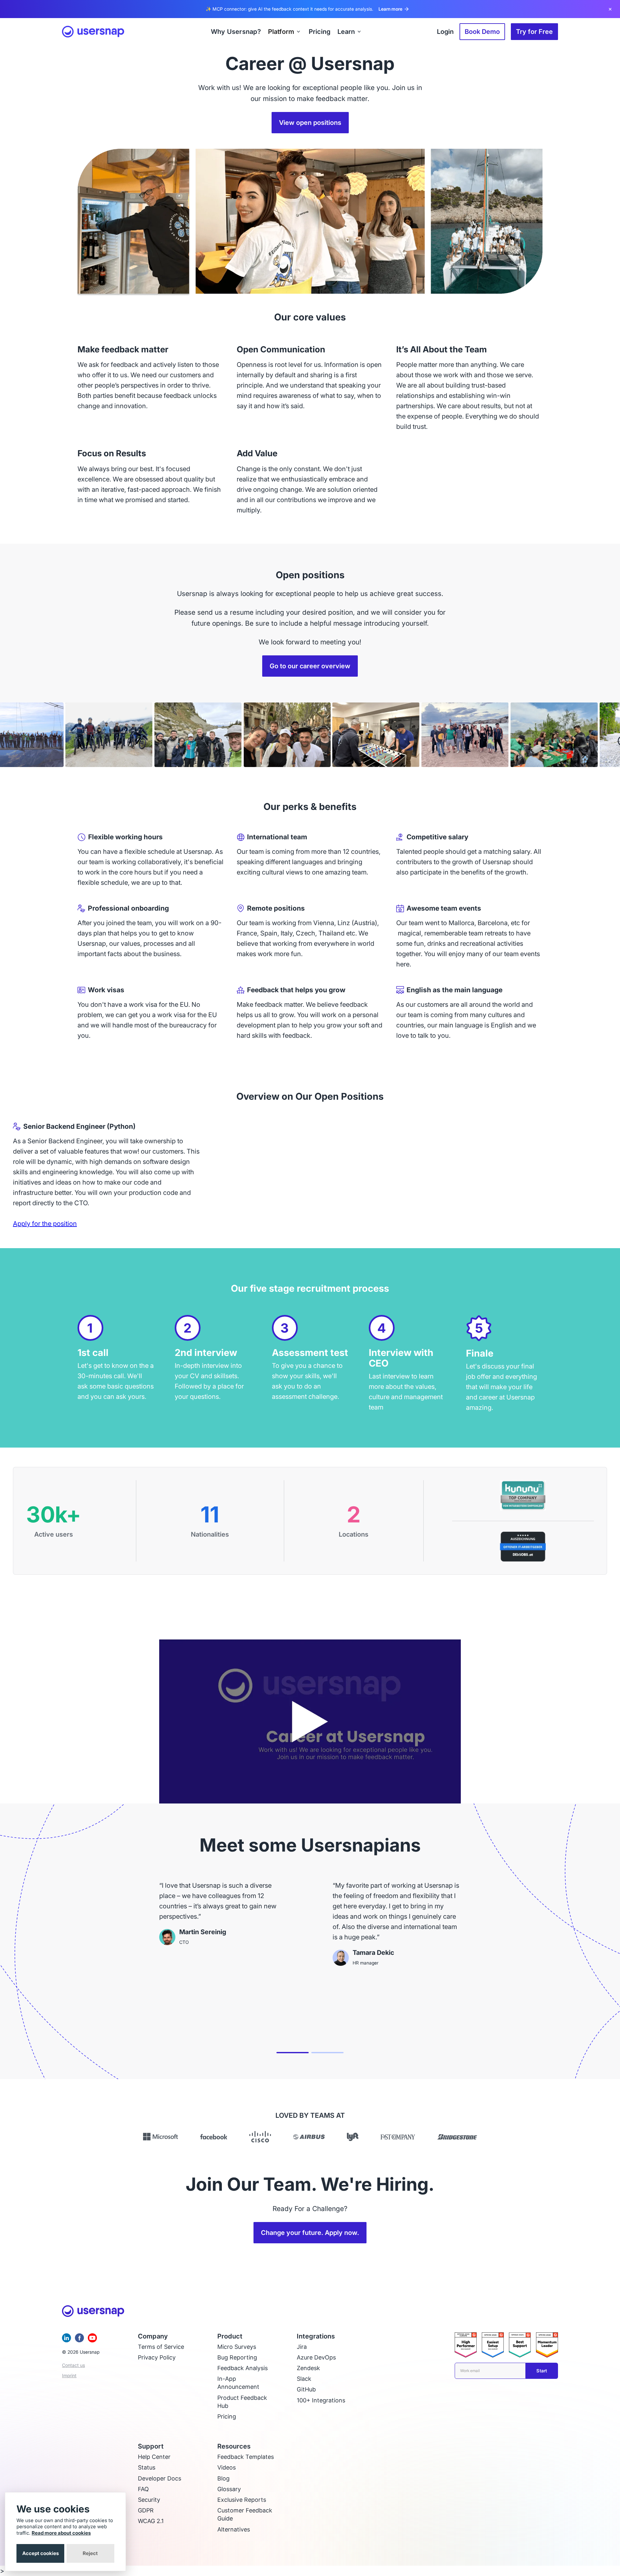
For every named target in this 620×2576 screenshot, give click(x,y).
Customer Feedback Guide (245, 2514)
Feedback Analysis (243, 2368)
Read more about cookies (61, 2533)
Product (230, 2336)
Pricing (227, 2416)
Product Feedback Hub (242, 2402)
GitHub (306, 2389)
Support (151, 2446)
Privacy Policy (157, 2357)
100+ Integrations (321, 2400)
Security (149, 2500)
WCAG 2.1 (151, 2521)
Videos (227, 2467)
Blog (223, 2478)
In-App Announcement (238, 2383)
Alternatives (234, 2529)
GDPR (146, 2510)
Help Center (154, 2457)
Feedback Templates (246, 2457)
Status (147, 2467)
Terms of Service (161, 2347)
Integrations (316, 2336)
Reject (90, 2553)
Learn (346, 32)
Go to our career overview (310, 666)
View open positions (310, 123)
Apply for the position (45, 1224)
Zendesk (308, 2368)
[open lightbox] (310, 1721)
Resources (234, 2446)
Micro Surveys (237, 2347)
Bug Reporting (237, 2357)
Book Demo (482, 32)
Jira (302, 2347)
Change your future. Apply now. (310, 2233)
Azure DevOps (316, 2357)
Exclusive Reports (242, 2500)
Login (445, 32)
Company (153, 2336)
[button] (285, 32)
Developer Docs (160, 2478)
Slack (304, 2379)
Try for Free (534, 32)
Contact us (73, 2365)
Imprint (69, 2375)
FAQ (143, 2489)
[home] (93, 32)
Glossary (229, 2489)
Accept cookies (41, 2553)
